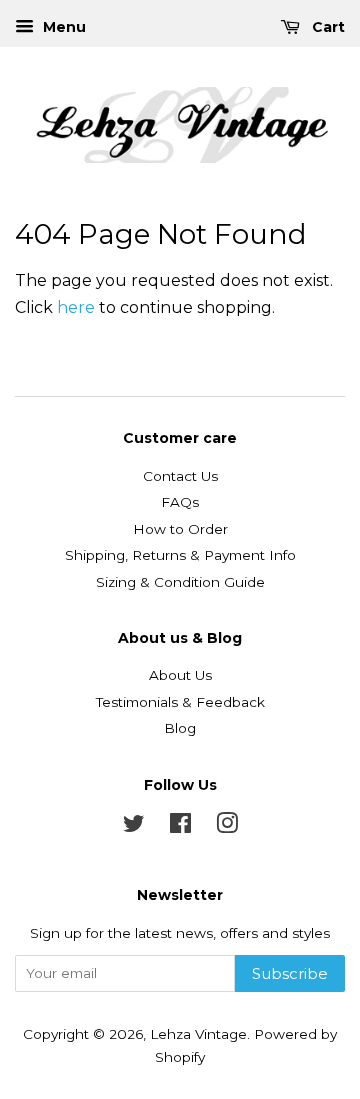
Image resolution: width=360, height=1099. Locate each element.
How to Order (180, 529)
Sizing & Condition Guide (180, 582)
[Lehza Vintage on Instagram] (227, 827)
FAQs (180, 502)
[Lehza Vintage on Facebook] (180, 827)
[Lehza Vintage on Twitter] (134, 827)
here (76, 307)
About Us (180, 675)
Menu (62, 27)
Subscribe (290, 973)
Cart (326, 27)
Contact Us (180, 476)
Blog (180, 728)
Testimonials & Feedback (180, 702)
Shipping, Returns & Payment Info (180, 555)
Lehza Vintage (198, 1034)
